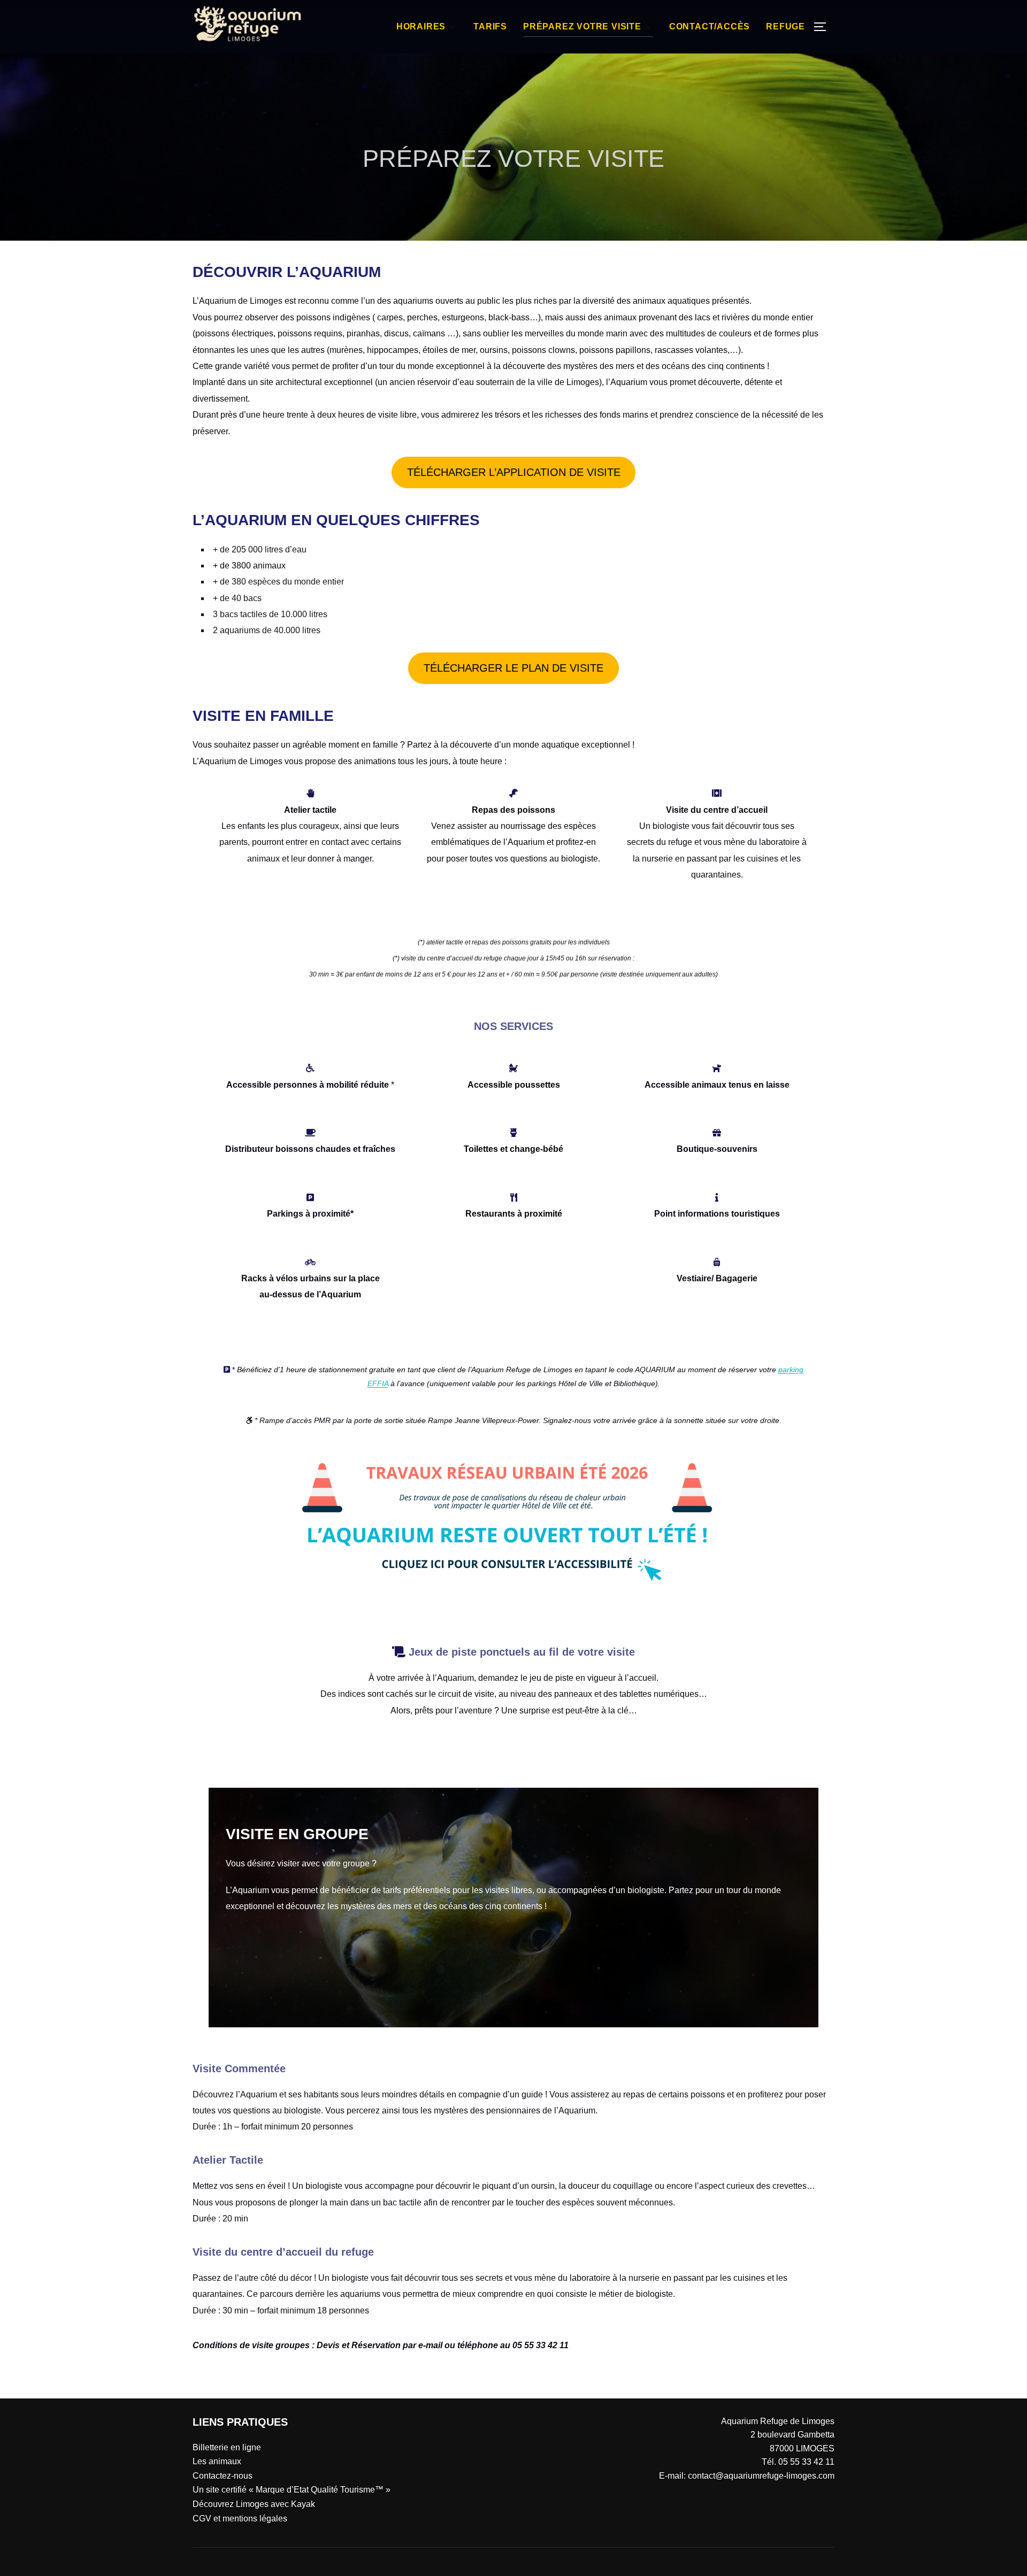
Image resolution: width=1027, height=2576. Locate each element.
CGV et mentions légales (240, 2519)
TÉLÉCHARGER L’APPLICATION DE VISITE (514, 472)
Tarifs (490, 26)
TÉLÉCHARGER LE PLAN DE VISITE (513, 668)
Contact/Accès (710, 26)
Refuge (785, 26)
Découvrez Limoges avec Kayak (254, 2504)
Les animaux (217, 2461)
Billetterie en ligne (227, 2447)
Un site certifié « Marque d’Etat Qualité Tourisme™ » (292, 2490)
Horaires (421, 26)
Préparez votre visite (582, 26)
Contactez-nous (223, 2476)
